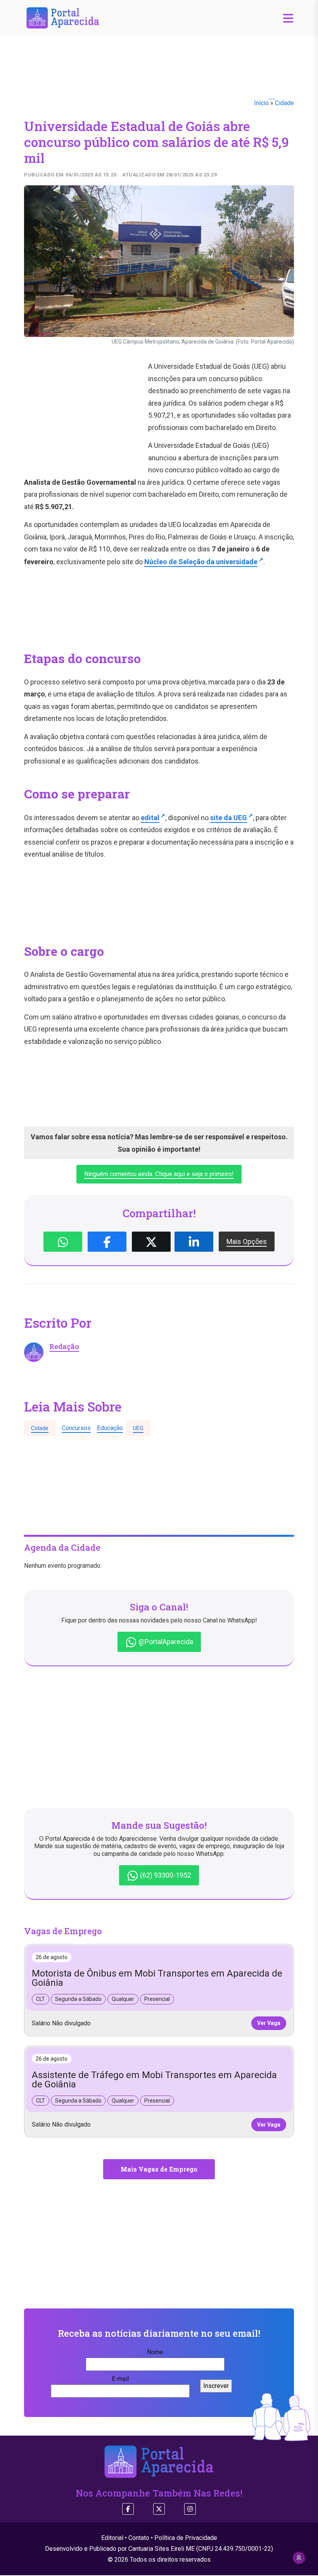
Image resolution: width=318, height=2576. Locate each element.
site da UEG (229, 818)
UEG (138, 1428)
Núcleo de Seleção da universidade (201, 562)
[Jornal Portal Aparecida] (63, 17)
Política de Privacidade (186, 2538)
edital (150, 818)
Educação (110, 1428)
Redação (64, 1346)
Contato (139, 2538)
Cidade (284, 103)
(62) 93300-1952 (165, 1875)
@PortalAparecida (165, 1642)
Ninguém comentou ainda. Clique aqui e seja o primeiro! (159, 1174)
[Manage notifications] (299, 2558)
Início (261, 103)
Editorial (112, 2538)
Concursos (76, 1428)
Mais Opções (247, 1241)
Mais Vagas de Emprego (159, 2169)
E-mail (120, 2379)
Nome (155, 2352)
